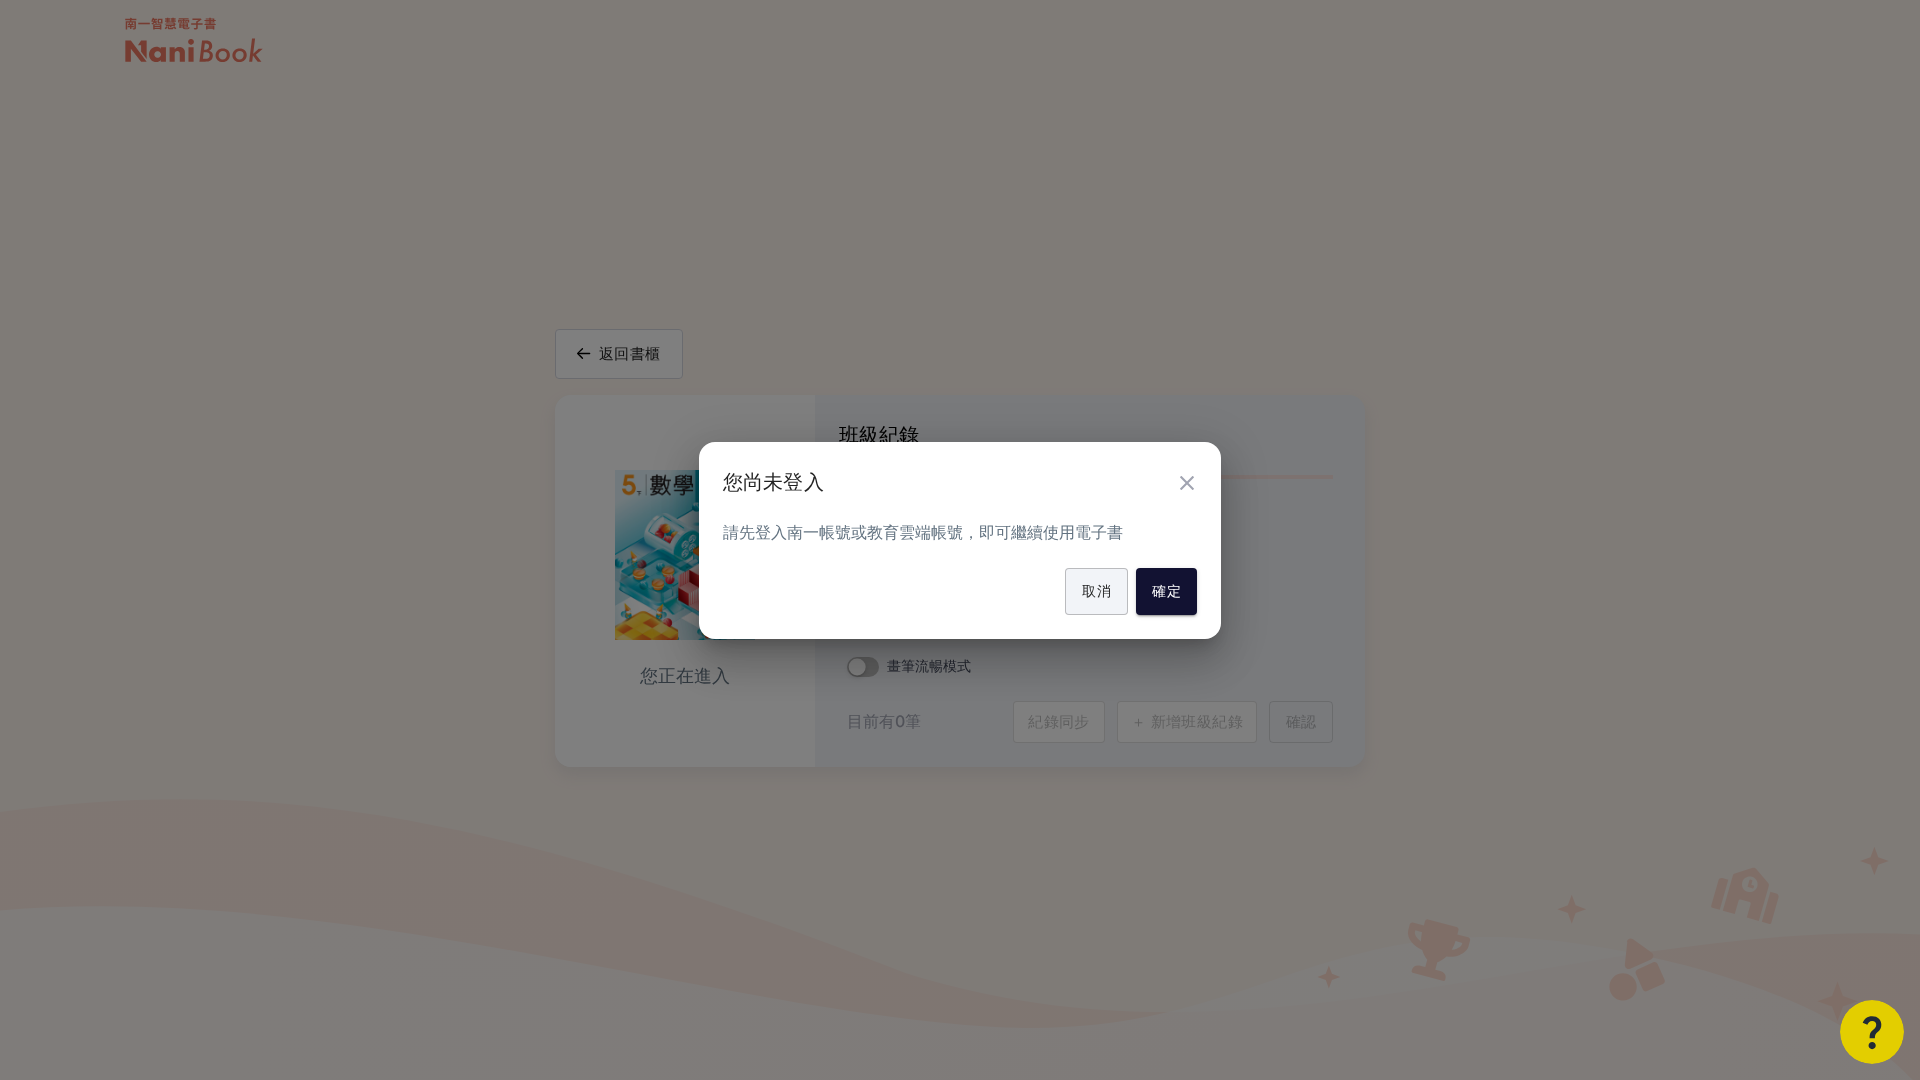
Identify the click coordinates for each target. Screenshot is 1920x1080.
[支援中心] (1872, 1032)
